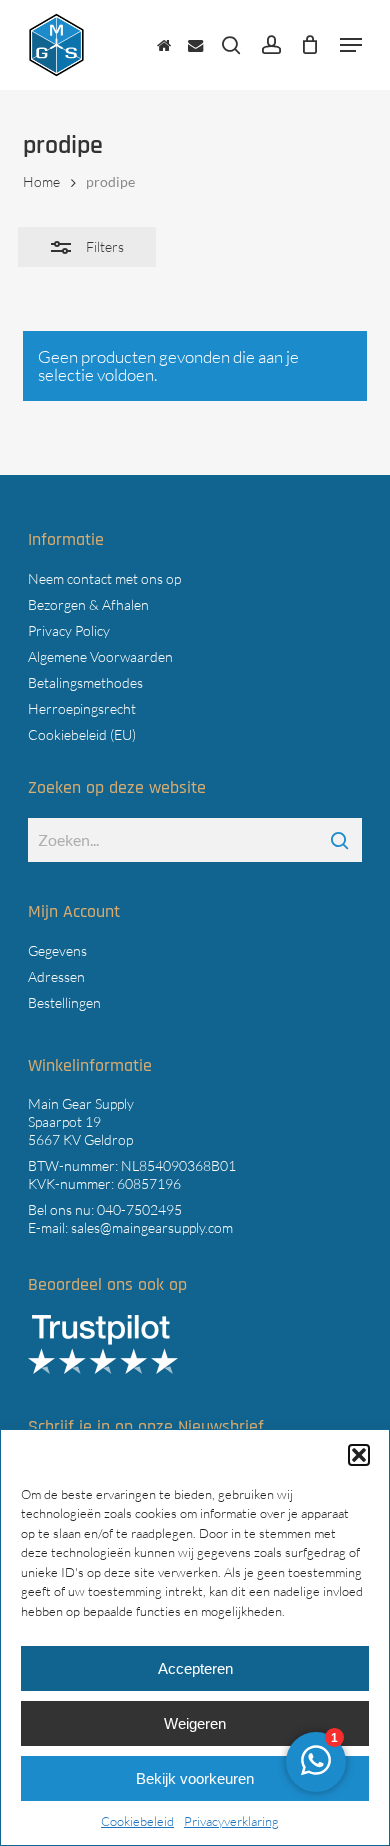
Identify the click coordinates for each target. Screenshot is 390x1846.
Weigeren (195, 1723)
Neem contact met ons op (104, 578)
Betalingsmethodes (85, 682)
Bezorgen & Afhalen (88, 604)
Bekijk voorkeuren (195, 1778)
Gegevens (57, 950)
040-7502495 (139, 1209)
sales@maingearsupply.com (152, 1227)
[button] (359, 1455)
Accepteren (195, 1668)
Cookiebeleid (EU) (82, 734)
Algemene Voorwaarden (100, 656)
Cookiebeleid (137, 1821)
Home (41, 181)
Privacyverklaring (231, 1821)
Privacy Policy (69, 630)
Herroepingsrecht (82, 708)
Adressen (56, 976)
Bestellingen (64, 1002)
